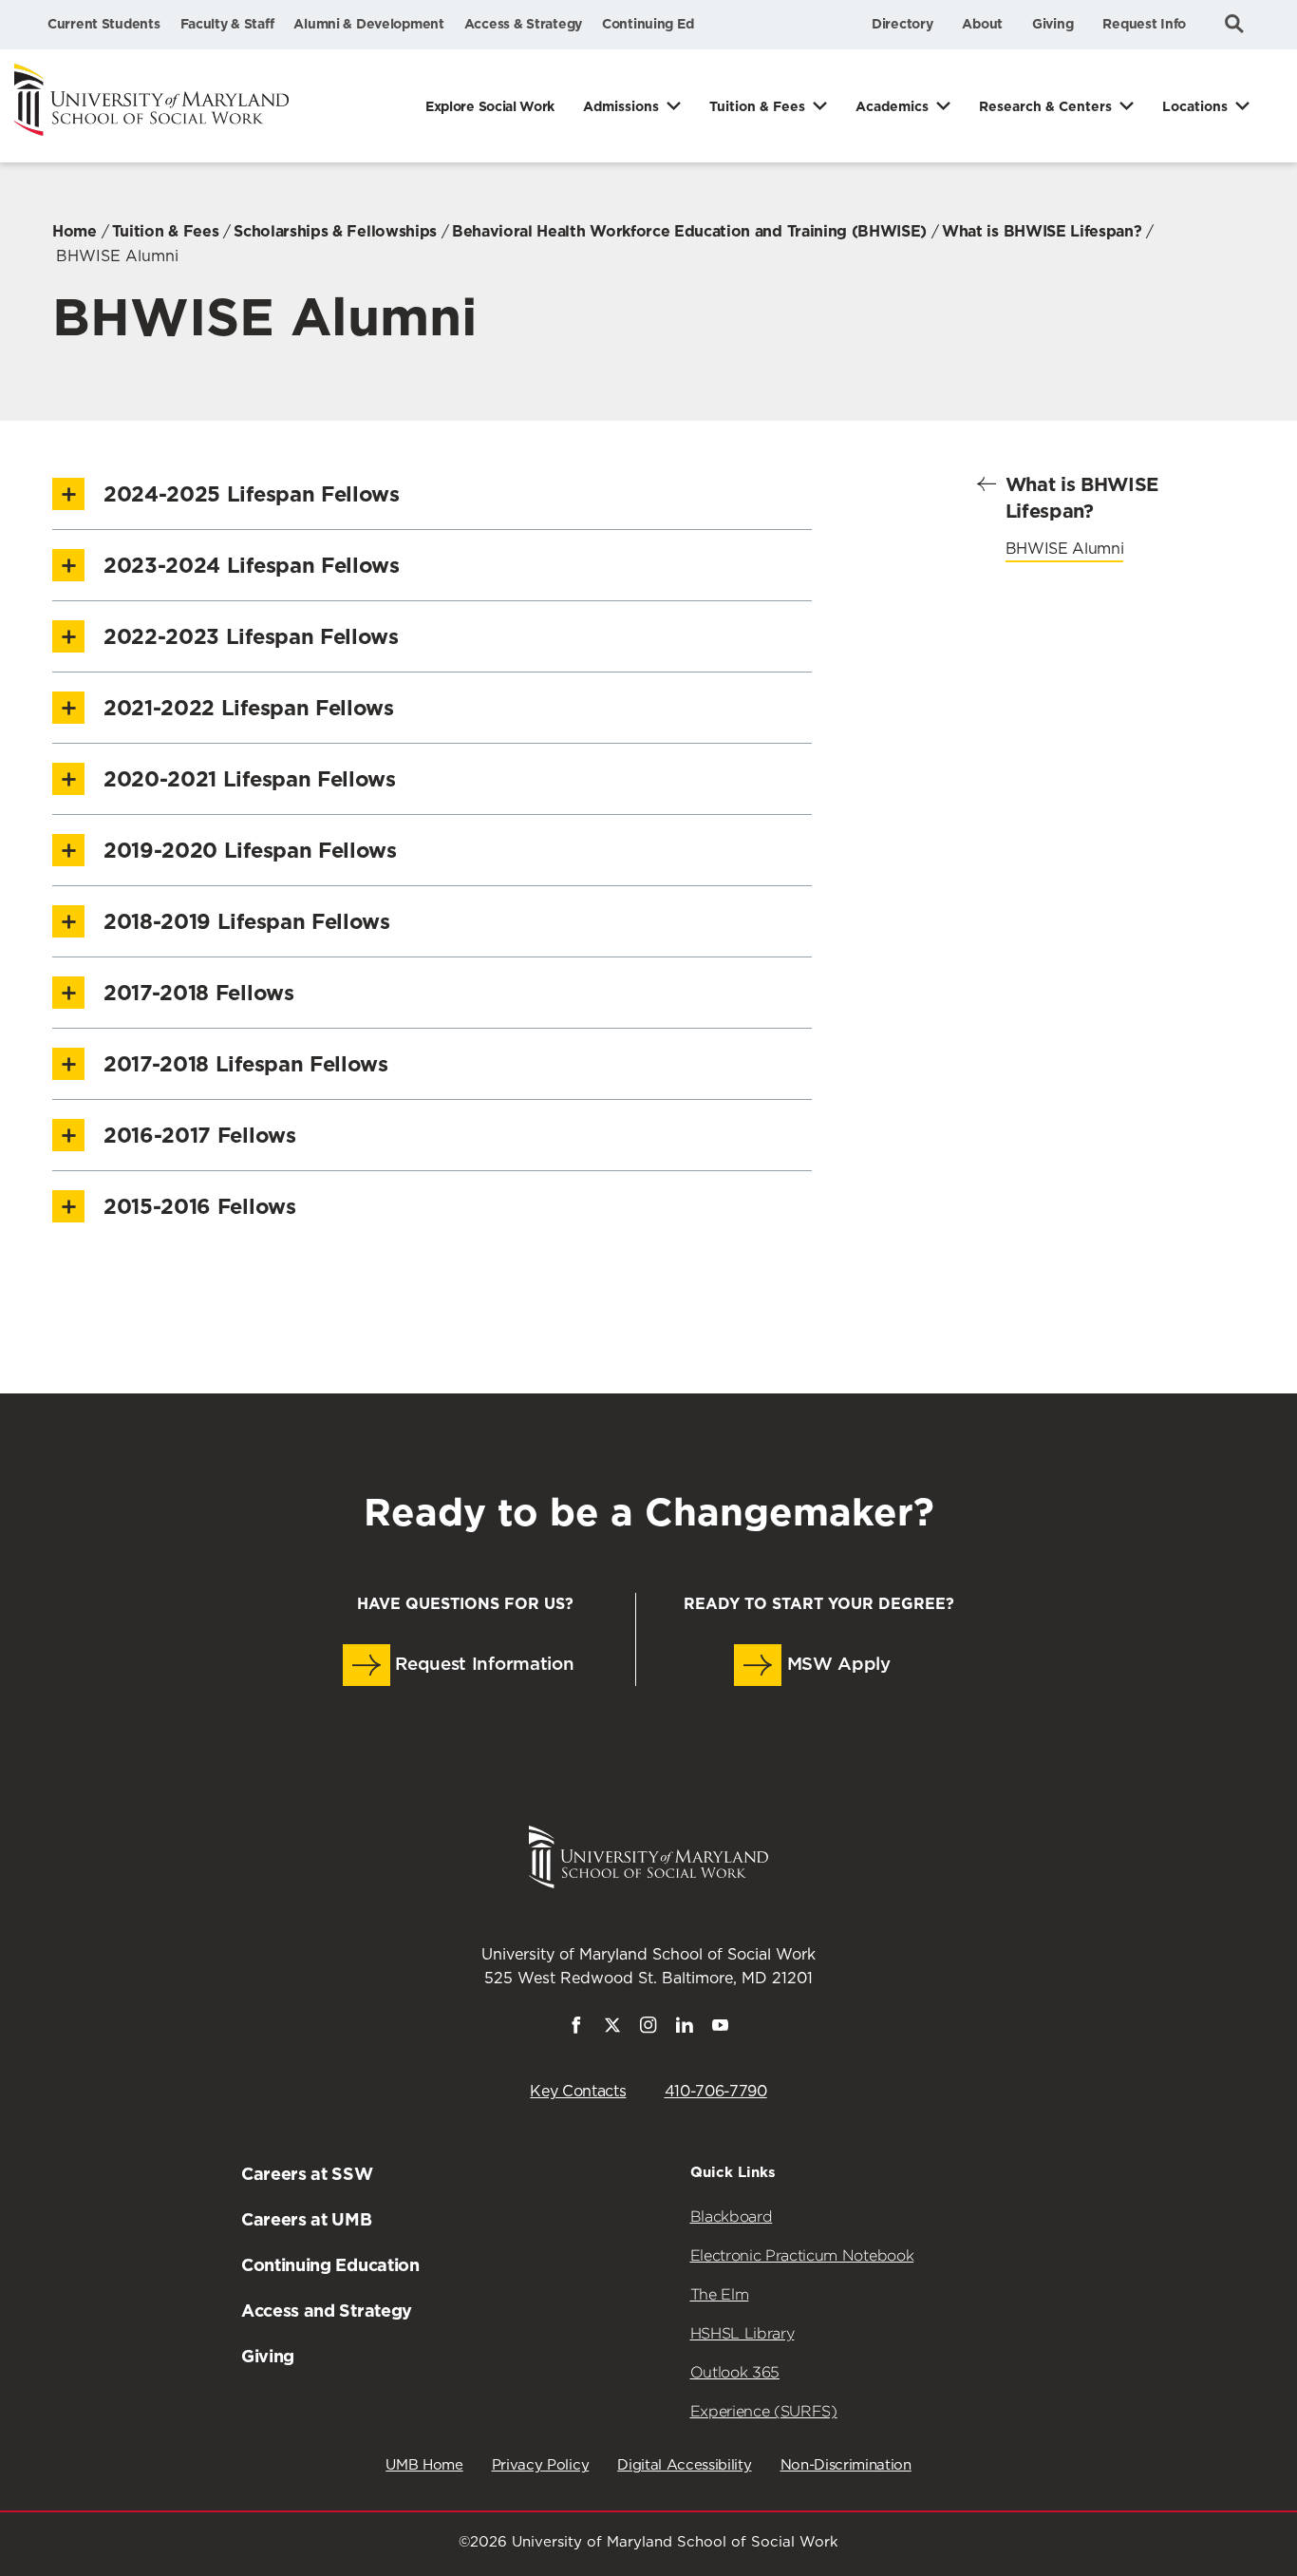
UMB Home (424, 2465)
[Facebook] (576, 2029)
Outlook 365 (735, 2372)
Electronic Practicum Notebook (802, 2255)
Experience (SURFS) (764, 2411)
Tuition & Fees (757, 106)
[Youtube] (721, 2029)
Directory (902, 24)
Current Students (104, 24)
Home (75, 231)
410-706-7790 (716, 2092)
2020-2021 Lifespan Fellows (250, 779)
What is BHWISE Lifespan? (1042, 231)
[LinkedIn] (685, 2029)
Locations (1195, 106)
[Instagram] (648, 2029)
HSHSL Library (742, 2333)
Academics (892, 106)
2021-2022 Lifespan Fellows (249, 708)
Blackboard (732, 2216)
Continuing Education (330, 2265)
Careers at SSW (307, 2174)
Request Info (1144, 24)
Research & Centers (1045, 106)
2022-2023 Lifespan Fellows (251, 636)
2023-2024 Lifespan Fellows (252, 565)
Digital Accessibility (684, 2465)
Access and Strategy (327, 2311)
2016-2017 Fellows (200, 1135)
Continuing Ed (648, 24)
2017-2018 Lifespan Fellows (246, 1064)
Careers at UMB (307, 2219)
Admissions (621, 106)
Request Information (482, 1665)
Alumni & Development (368, 24)
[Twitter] (612, 2029)
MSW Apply (836, 1665)
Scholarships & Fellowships (335, 231)
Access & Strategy (523, 24)
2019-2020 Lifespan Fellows (250, 850)
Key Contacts (578, 2092)
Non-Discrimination (846, 2465)
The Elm (720, 2294)
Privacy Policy (541, 2465)
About (982, 24)
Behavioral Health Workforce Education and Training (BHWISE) (689, 231)
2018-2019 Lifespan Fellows (247, 921)
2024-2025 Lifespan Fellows (252, 494)
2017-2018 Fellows (199, 993)
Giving (1053, 24)
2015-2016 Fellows (200, 1206)
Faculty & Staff (227, 24)
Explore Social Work (490, 106)
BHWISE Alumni (1065, 549)
